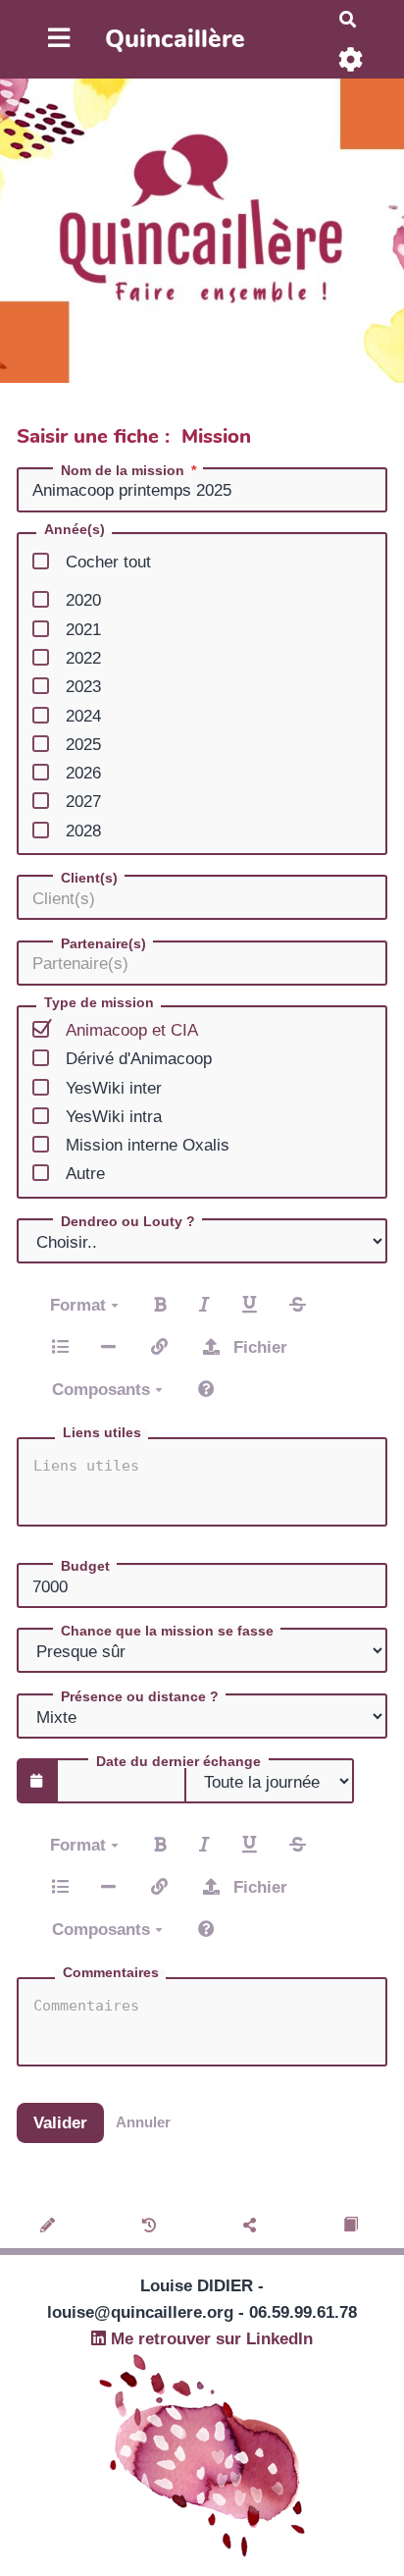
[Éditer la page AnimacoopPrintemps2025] (50, 2227)
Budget (85, 1566)
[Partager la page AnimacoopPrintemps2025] (252, 2227)
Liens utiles (102, 1432)
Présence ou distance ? (140, 1696)
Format (80, 1305)
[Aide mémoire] (206, 1389)
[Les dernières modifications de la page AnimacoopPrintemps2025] (152, 2227)
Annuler (143, 2122)
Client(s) (89, 878)
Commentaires (111, 1972)
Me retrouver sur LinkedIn (209, 2339)
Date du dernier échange (178, 1761)
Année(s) (75, 530)
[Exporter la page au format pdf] (353, 2227)
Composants (103, 1390)
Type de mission (99, 1003)
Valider (60, 2123)
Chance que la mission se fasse (167, 1631)
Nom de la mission (123, 470)
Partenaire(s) (103, 943)
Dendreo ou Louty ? (128, 1221)
